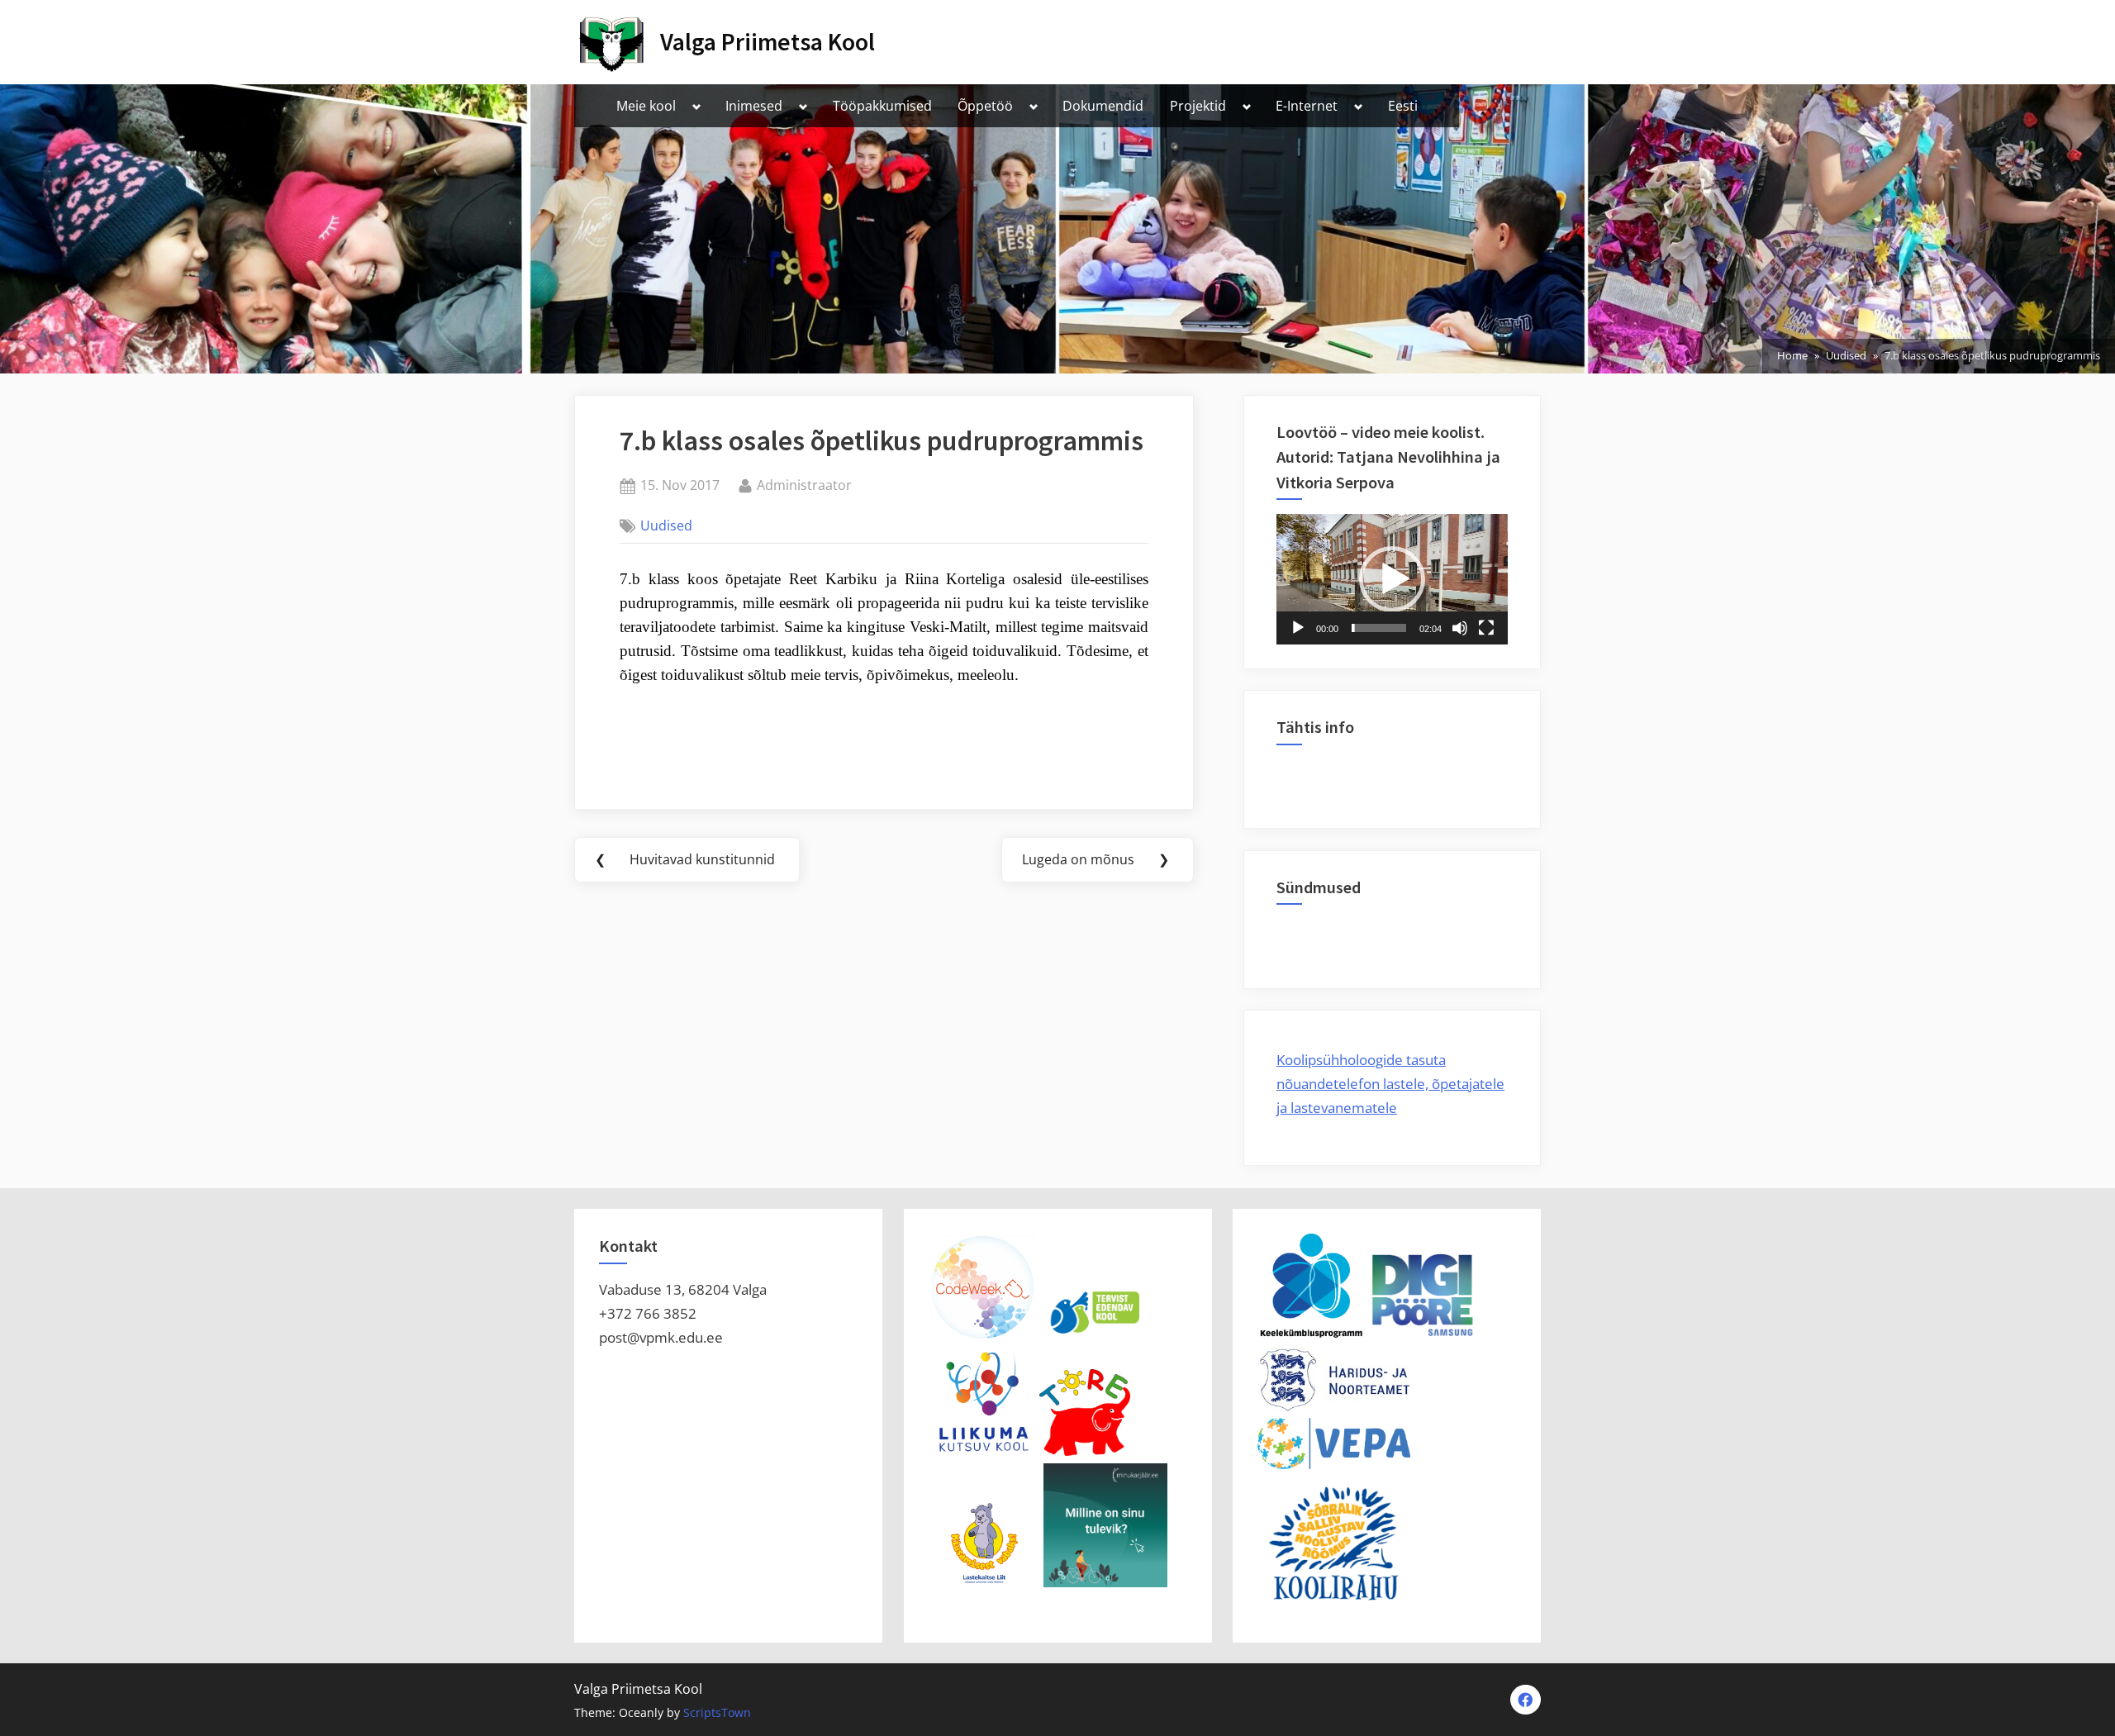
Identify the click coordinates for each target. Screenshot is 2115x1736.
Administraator (804, 485)
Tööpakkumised (882, 106)
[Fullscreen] (1486, 628)
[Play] (1298, 628)
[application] (1392, 579)
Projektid (1198, 106)
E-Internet (1307, 106)
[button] (1392, 579)
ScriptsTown (717, 1712)
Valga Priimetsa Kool (768, 42)
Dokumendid (1103, 106)
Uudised (666, 526)
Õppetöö (985, 106)
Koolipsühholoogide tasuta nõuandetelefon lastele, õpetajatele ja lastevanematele (1390, 1084)
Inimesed (754, 106)
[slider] (1379, 628)
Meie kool (646, 106)
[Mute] (1460, 628)
